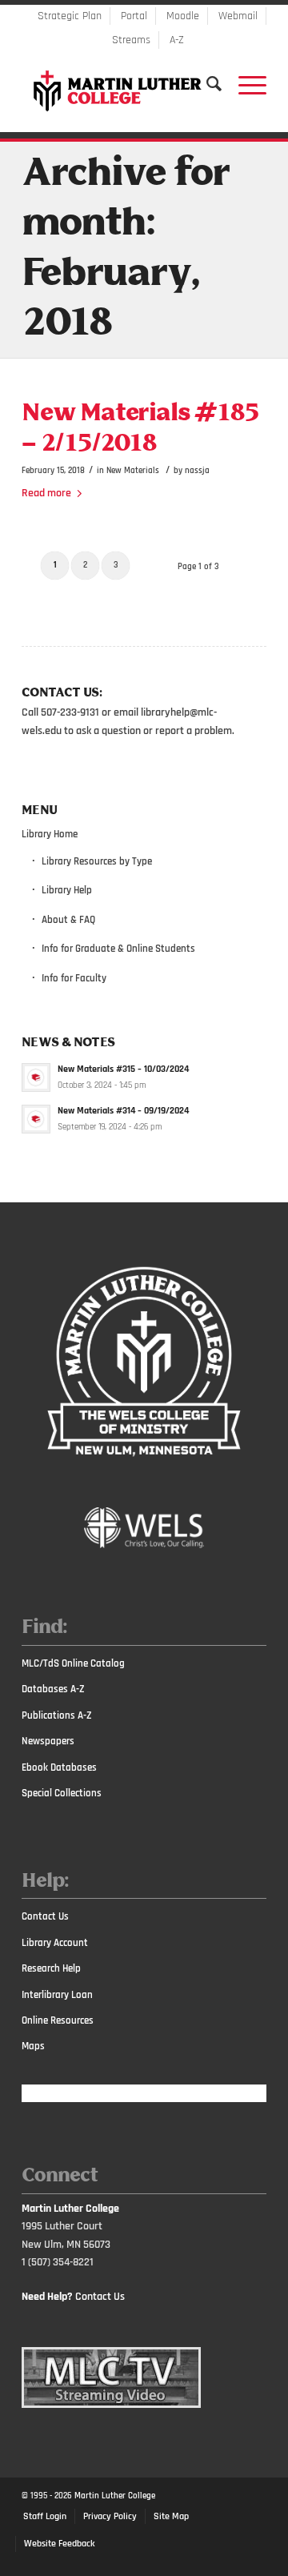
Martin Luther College (115, 2496)
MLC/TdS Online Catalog (73, 1663)
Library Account (55, 1943)
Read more (46, 493)
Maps (33, 2046)
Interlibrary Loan (57, 1995)
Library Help (67, 890)
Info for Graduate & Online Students (118, 949)
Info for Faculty (74, 978)
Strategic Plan (70, 16)
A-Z (177, 40)
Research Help (51, 1968)
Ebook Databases (59, 1767)
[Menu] (244, 84)
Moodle (183, 16)
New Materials (133, 470)
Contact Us (45, 1916)
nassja (197, 470)
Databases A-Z (53, 1689)
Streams (131, 40)
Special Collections (62, 1793)
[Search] (206, 84)
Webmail (238, 16)
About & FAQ (68, 920)
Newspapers (48, 1741)
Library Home (50, 834)
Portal (134, 16)
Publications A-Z (57, 1715)
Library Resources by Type (97, 861)
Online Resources (58, 2020)
